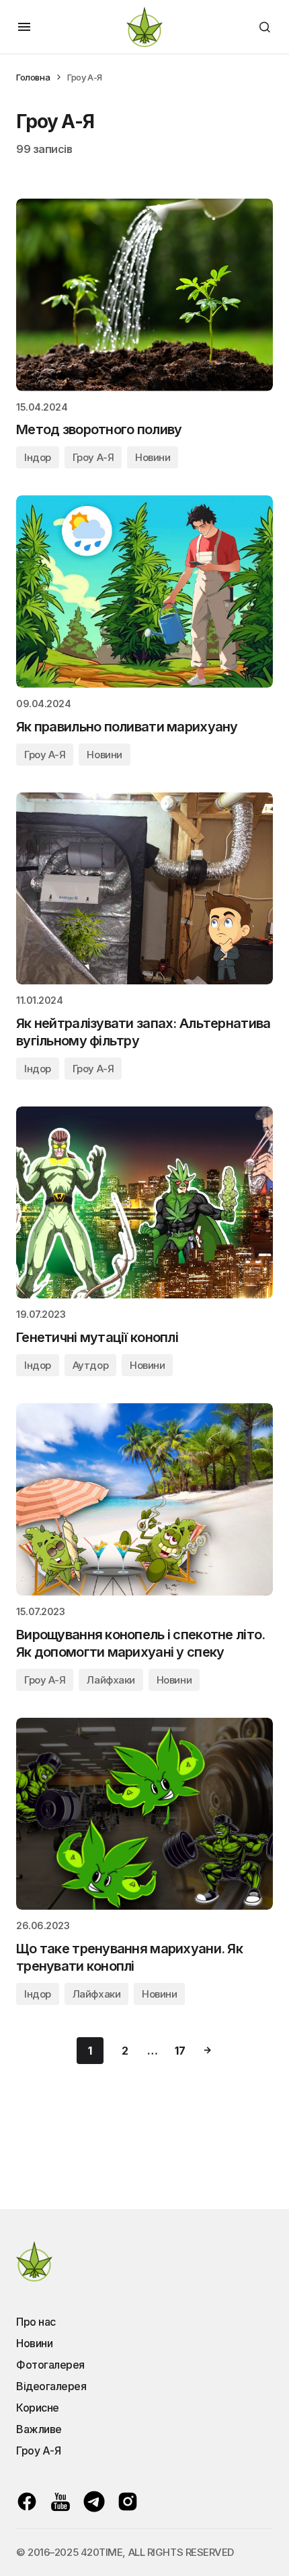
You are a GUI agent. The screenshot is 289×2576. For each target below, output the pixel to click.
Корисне (38, 2408)
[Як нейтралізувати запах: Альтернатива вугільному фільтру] (144, 889)
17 (180, 2051)
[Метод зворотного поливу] (144, 295)
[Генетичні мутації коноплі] (144, 1203)
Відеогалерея (51, 2386)
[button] (24, 27)
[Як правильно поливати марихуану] (144, 591)
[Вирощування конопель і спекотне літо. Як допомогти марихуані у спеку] (144, 1499)
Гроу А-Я (93, 457)
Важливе (39, 2429)
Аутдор (90, 1365)
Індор (38, 457)
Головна (33, 77)
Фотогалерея (50, 2365)
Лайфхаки (111, 1680)
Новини (153, 457)
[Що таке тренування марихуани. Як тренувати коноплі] (144, 1814)
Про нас (36, 2322)
